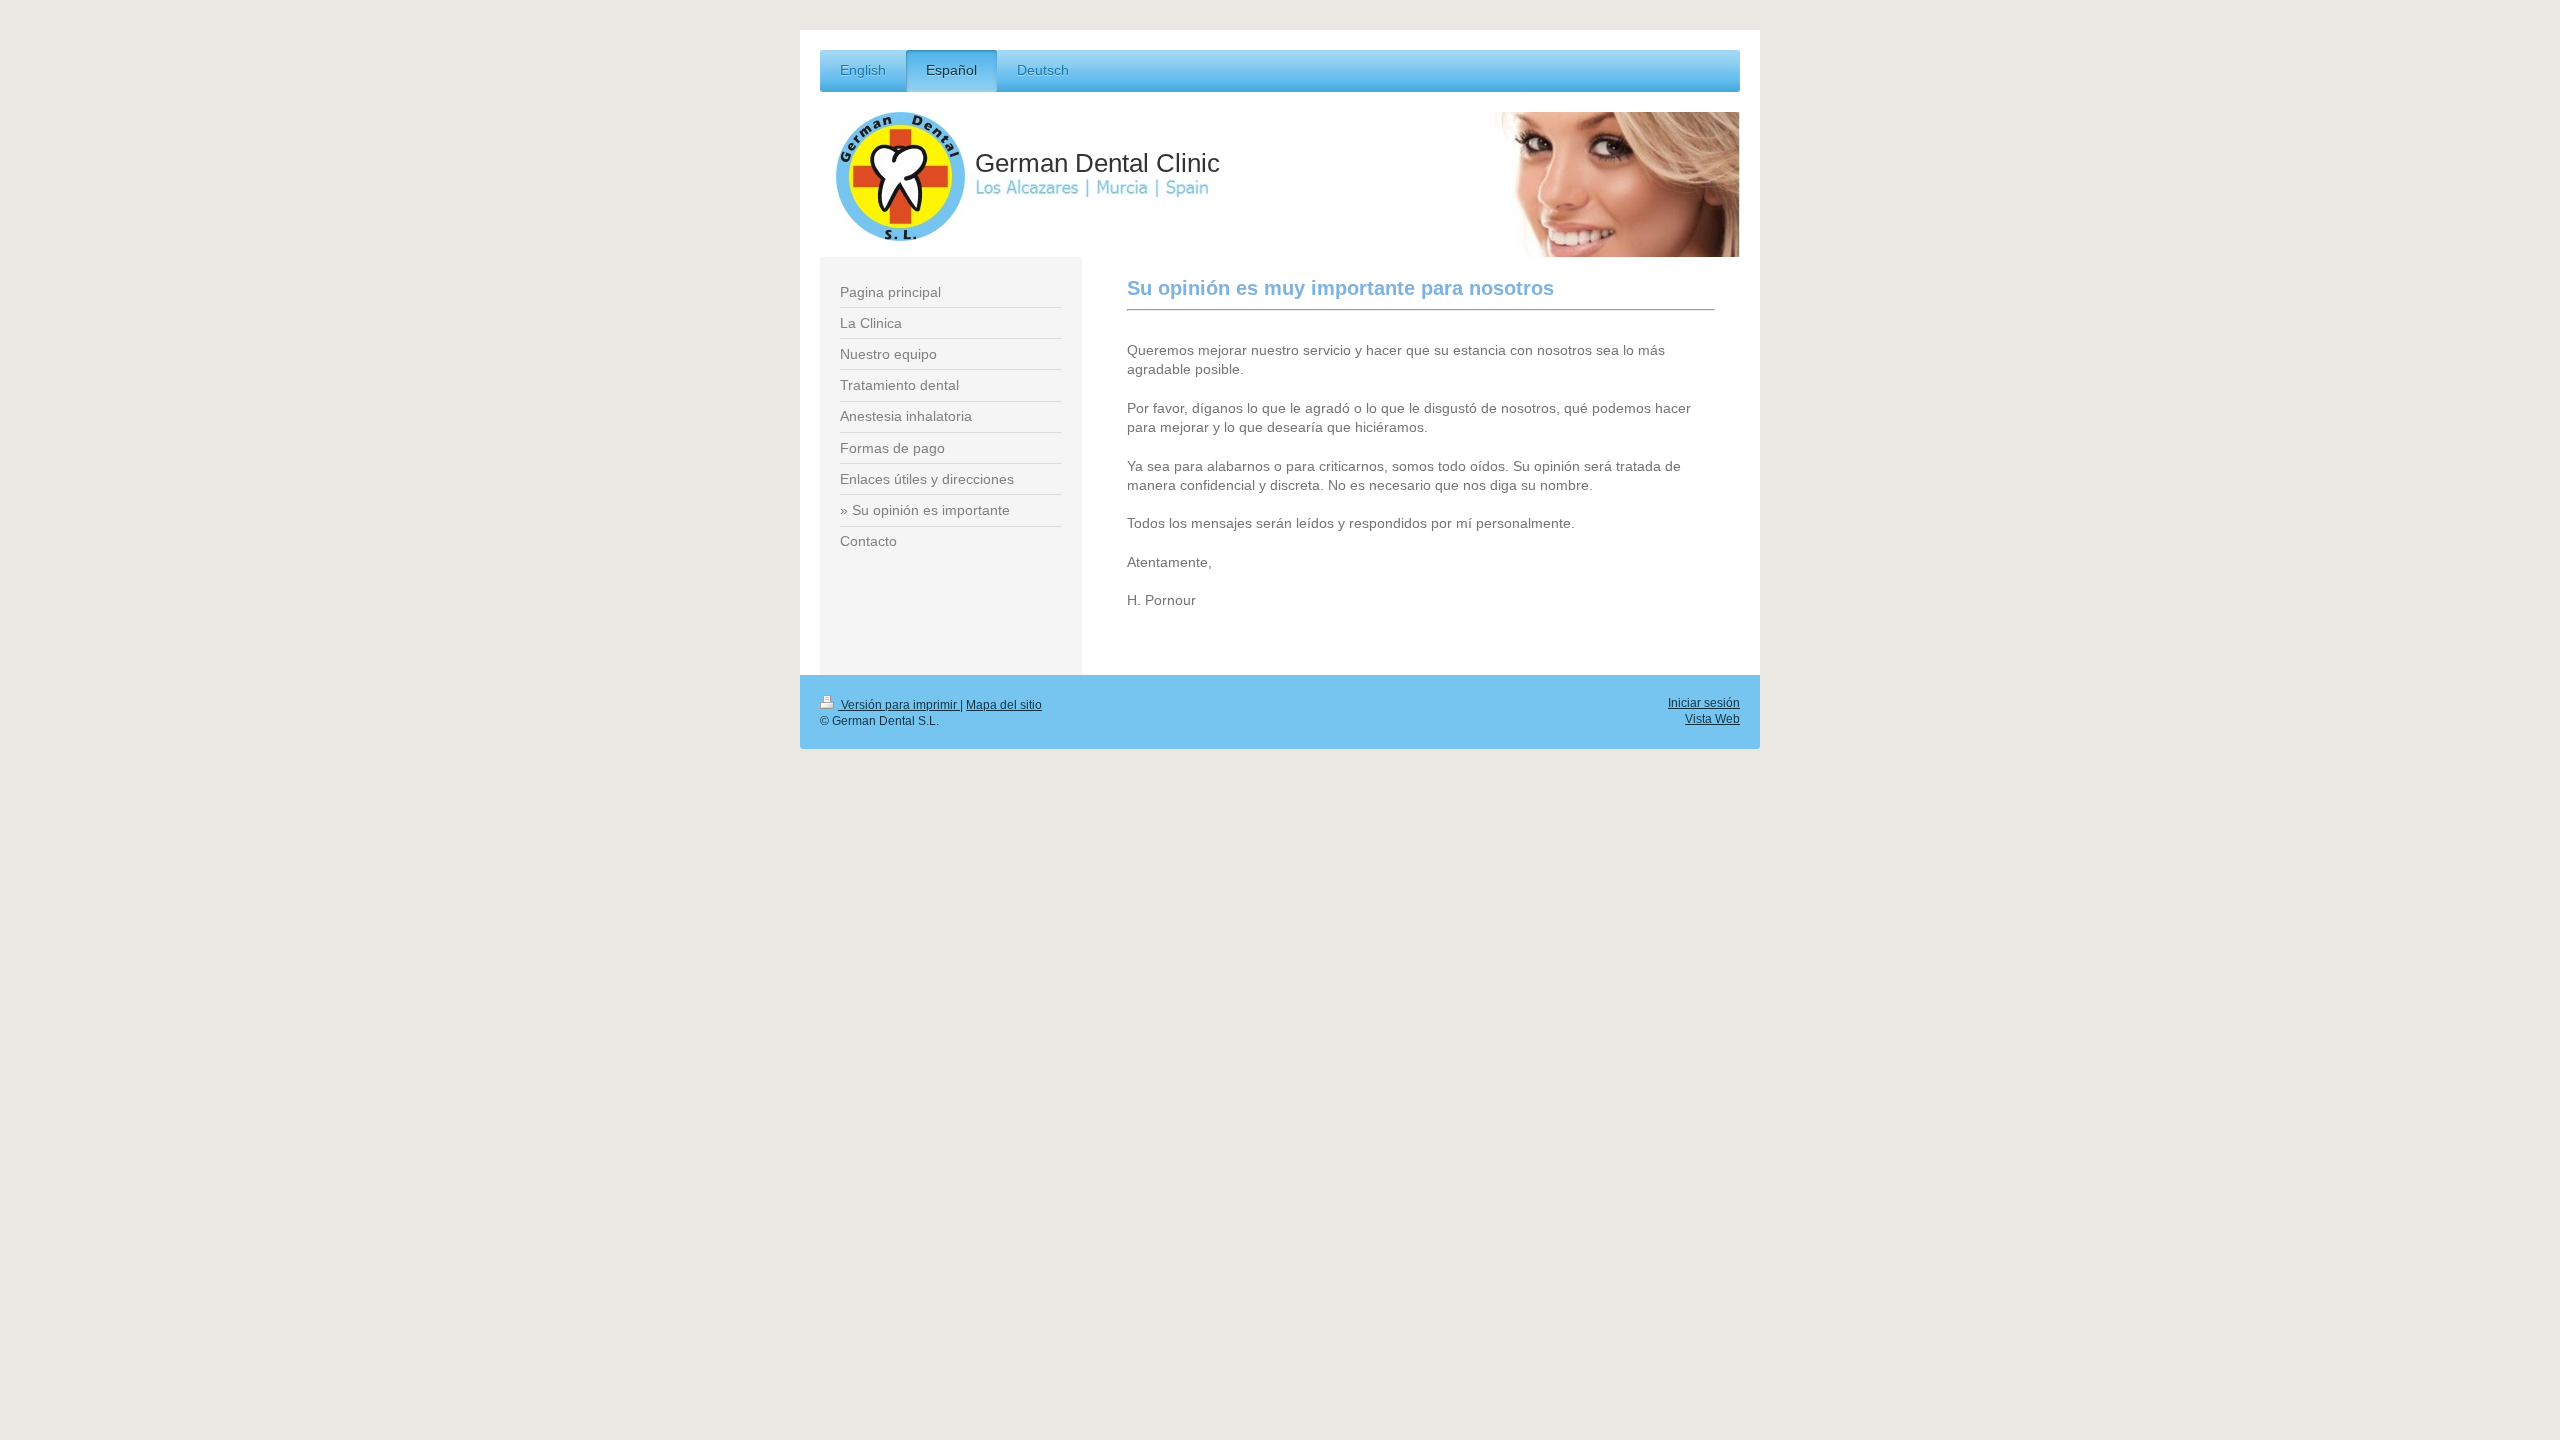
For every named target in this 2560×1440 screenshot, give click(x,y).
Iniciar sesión (1704, 702)
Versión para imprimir (899, 704)
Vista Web (1712, 718)
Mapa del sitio (1004, 704)
